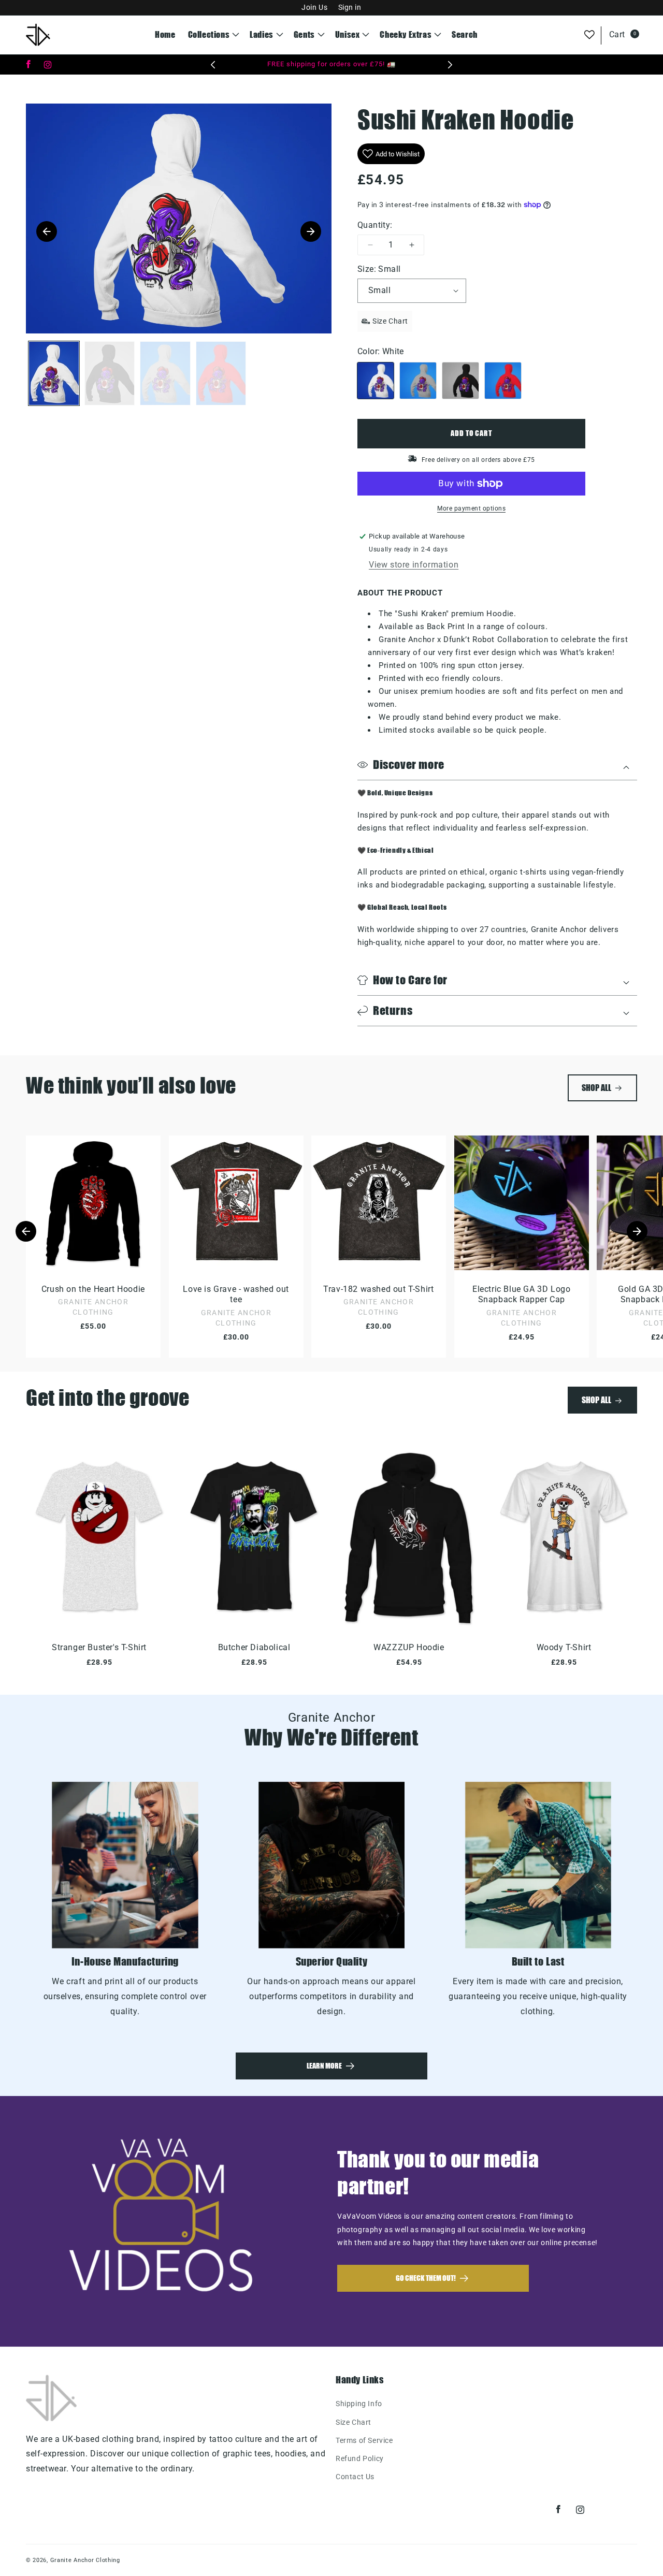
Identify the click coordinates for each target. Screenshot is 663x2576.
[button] (213, 35)
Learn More (324, 2066)
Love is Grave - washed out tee (236, 1294)
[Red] (503, 381)
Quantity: (375, 225)
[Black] (460, 381)
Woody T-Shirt (564, 1647)
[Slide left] (26, 1231)
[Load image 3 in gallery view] (165, 373)
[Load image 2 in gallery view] (110, 373)
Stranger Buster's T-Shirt (99, 1647)
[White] (376, 381)
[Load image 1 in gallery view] (54, 373)
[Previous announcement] (213, 65)
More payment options (471, 508)
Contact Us (355, 2477)
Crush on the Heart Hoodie (93, 1289)
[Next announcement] (450, 65)
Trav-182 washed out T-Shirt (378, 1289)
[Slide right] (637, 1231)
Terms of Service (364, 2440)
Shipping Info (359, 2404)
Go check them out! (426, 2278)
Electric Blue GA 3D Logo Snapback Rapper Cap (521, 1294)
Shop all (596, 1088)
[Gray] (418, 381)
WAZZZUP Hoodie (409, 1647)
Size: (379, 269)
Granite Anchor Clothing (85, 2560)
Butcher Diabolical (254, 1647)
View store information (414, 565)
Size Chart (354, 2422)
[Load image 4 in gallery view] (221, 373)
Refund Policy (360, 2458)
